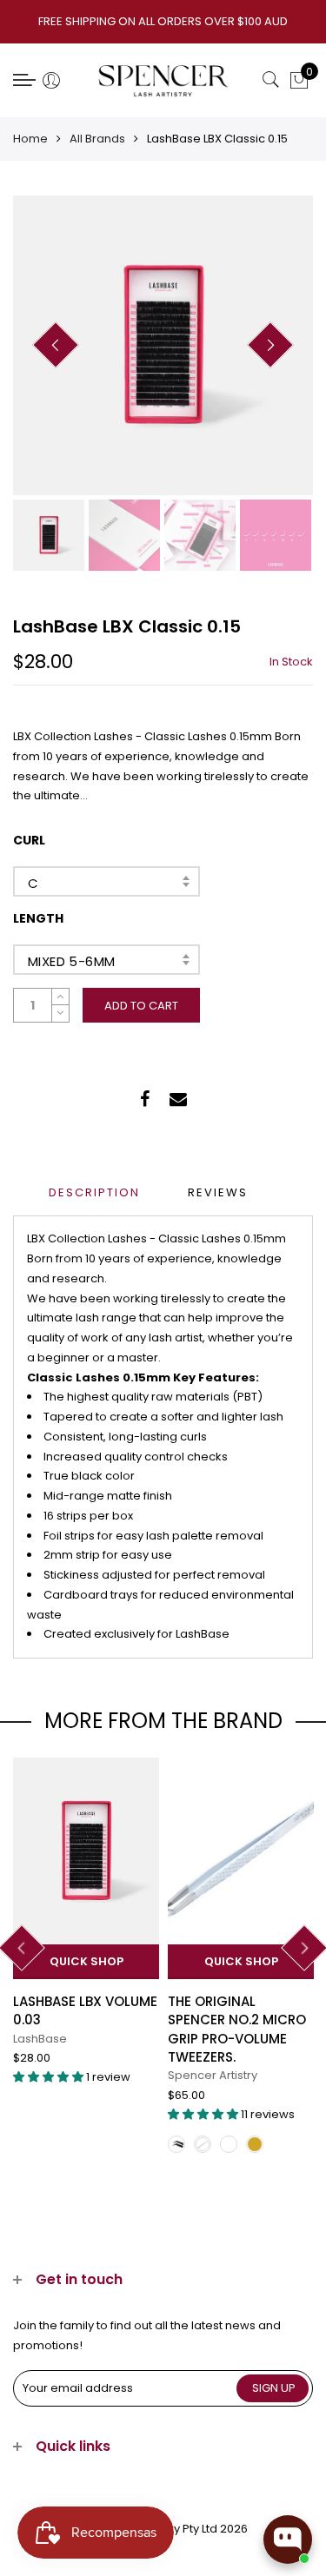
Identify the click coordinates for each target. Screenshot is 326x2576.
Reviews (218, 1192)
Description (94, 1192)
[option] (163, 345)
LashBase (40, 2039)
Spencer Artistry (213, 2075)
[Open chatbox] (288, 2540)
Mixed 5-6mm (71, 961)
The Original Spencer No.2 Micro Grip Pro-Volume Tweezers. (237, 2029)
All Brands (97, 139)
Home (30, 139)
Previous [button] (56, 345)
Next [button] (270, 345)
